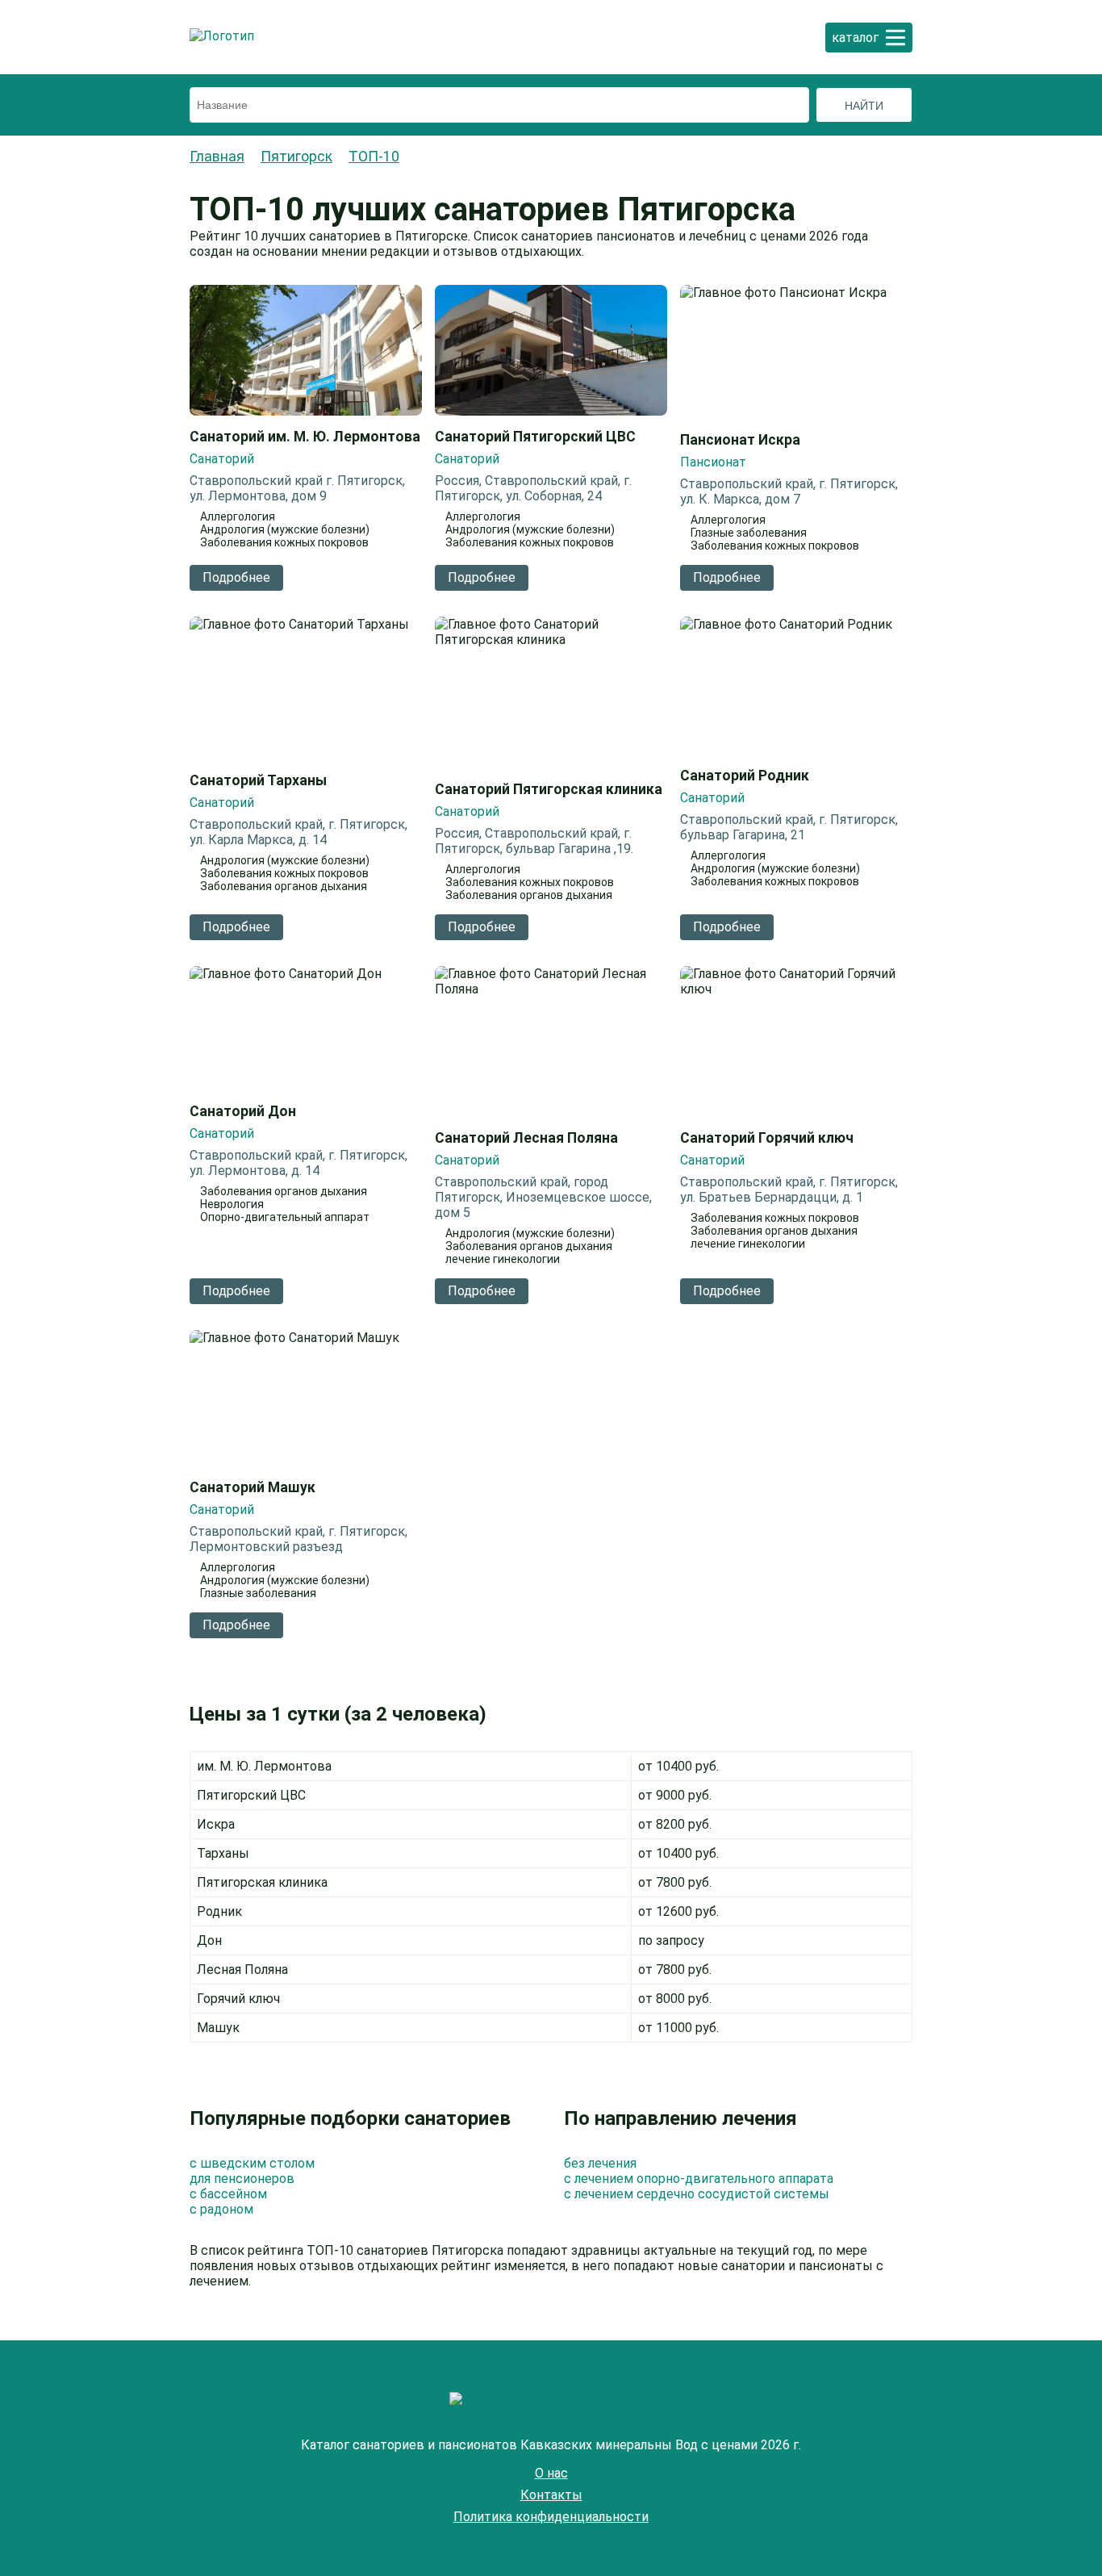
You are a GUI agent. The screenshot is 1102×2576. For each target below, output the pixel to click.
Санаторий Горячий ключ (767, 1138)
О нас (551, 2473)
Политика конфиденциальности (551, 2517)
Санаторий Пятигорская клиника (549, 789)
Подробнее (236, 577)
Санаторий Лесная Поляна (526, 1138)
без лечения (600, 2163)
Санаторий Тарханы (258, 780)
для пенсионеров (242, 2179)
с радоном (221, 2209)
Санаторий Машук (253, 1487)
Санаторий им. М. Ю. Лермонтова (305, 437)
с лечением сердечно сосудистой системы (697, 2194)
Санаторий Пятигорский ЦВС (535, 437)
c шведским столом (252, 2163)
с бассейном (228, 2194)
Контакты (551, 2495)
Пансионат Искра (740, 440)
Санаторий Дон (243, 1111)
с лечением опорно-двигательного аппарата (699, 2179)
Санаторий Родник (745, 776)
